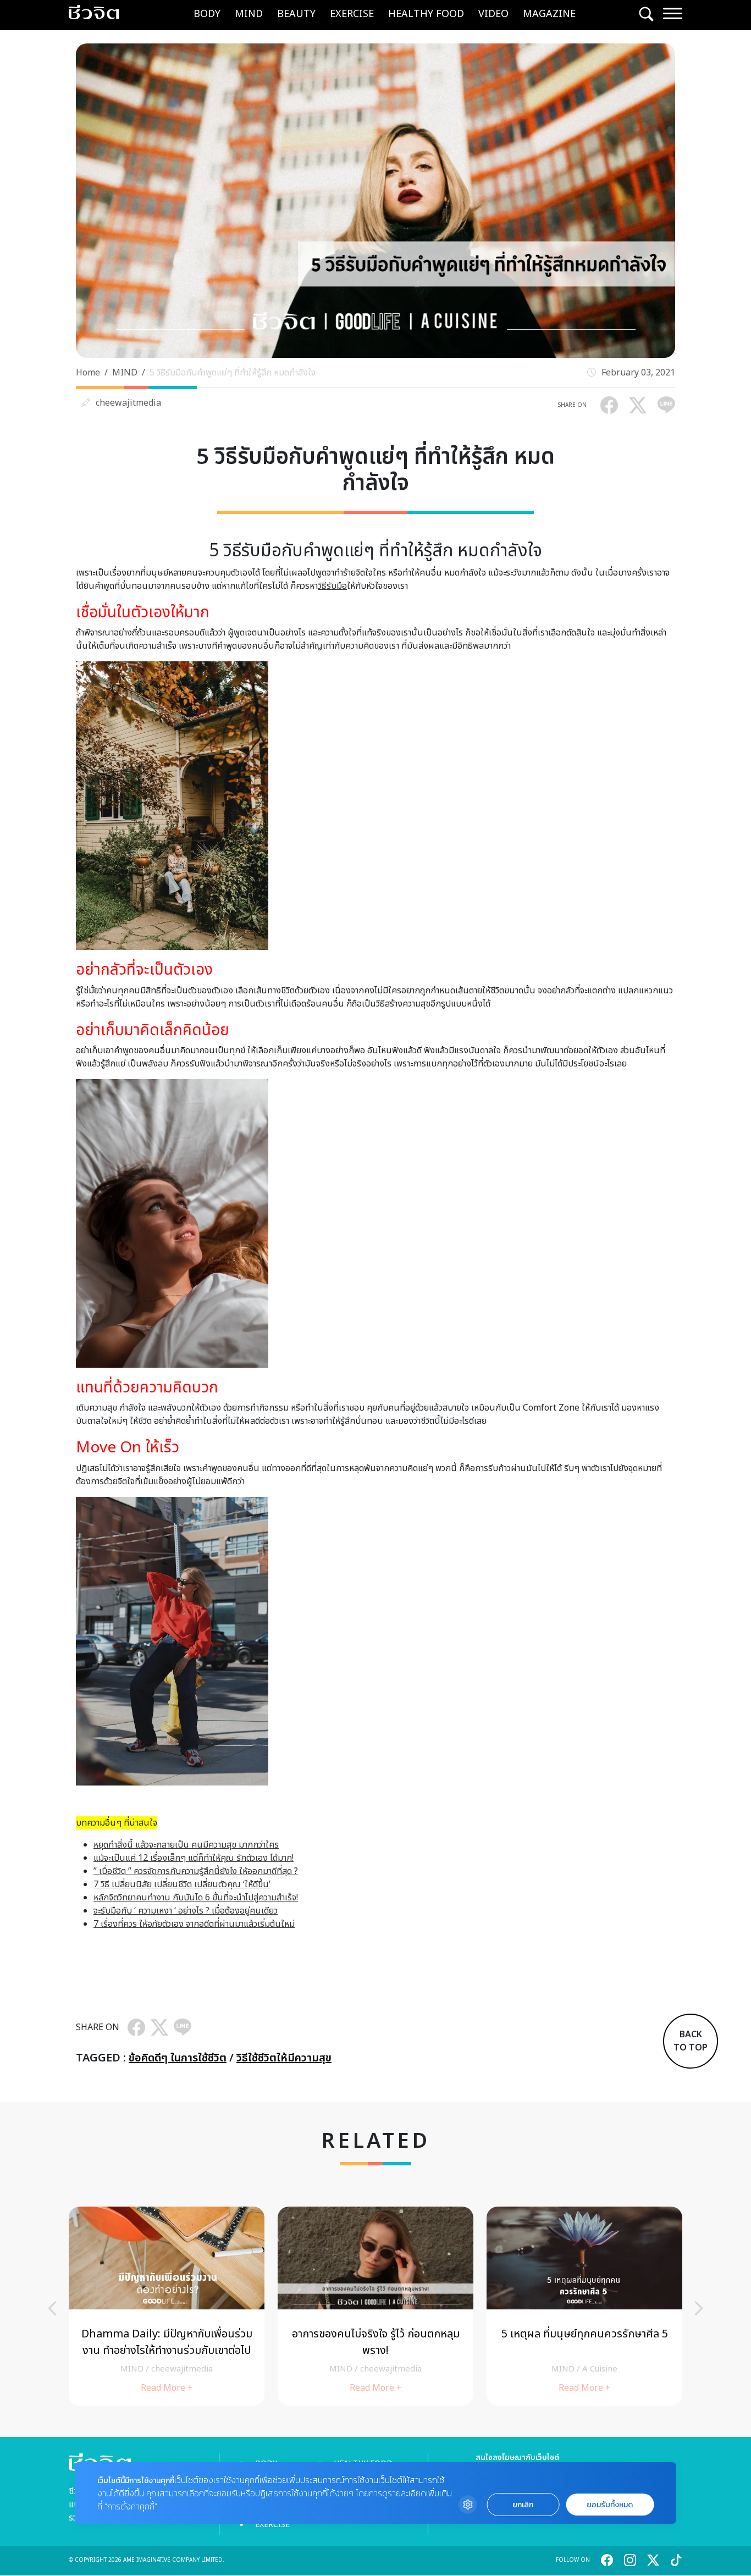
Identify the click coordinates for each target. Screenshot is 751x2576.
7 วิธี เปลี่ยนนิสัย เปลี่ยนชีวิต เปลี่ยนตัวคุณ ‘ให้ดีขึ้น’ (182, 1884)
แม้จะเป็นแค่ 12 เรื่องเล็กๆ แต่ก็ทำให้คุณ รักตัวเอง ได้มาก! (194, 1858)
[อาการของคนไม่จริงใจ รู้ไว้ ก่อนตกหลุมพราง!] (375, 2306)
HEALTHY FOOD (426, 14)
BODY (207, 14)
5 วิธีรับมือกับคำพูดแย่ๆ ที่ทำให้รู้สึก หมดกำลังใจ (233, 373)
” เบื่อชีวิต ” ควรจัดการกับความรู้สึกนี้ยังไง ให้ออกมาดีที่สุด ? (196, 1871)
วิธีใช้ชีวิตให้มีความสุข (284, 2058)
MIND (249, 14)
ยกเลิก (523, 2505)
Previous (52, 2308)
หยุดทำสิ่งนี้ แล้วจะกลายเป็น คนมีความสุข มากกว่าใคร (186, 1845)
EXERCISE (352, 14)
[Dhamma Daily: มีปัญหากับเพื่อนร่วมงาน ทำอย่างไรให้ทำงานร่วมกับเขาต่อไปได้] (167, 2306)
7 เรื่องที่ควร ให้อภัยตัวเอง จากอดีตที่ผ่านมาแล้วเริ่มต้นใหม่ (194, 1924)
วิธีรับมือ (332, 586)
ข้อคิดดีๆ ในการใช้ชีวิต (178, 2058)
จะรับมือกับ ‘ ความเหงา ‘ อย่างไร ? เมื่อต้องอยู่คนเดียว (186, 1911)
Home (88, 373)
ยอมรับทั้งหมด (610, 2505)
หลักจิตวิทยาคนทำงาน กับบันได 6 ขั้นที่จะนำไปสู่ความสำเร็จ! (196, 1898)
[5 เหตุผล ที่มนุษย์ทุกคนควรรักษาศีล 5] (584, 2306)
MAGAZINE (549, 14)
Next (699, 2308)
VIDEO (493, 14)
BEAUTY (296, 14)
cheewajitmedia (128, 403)
